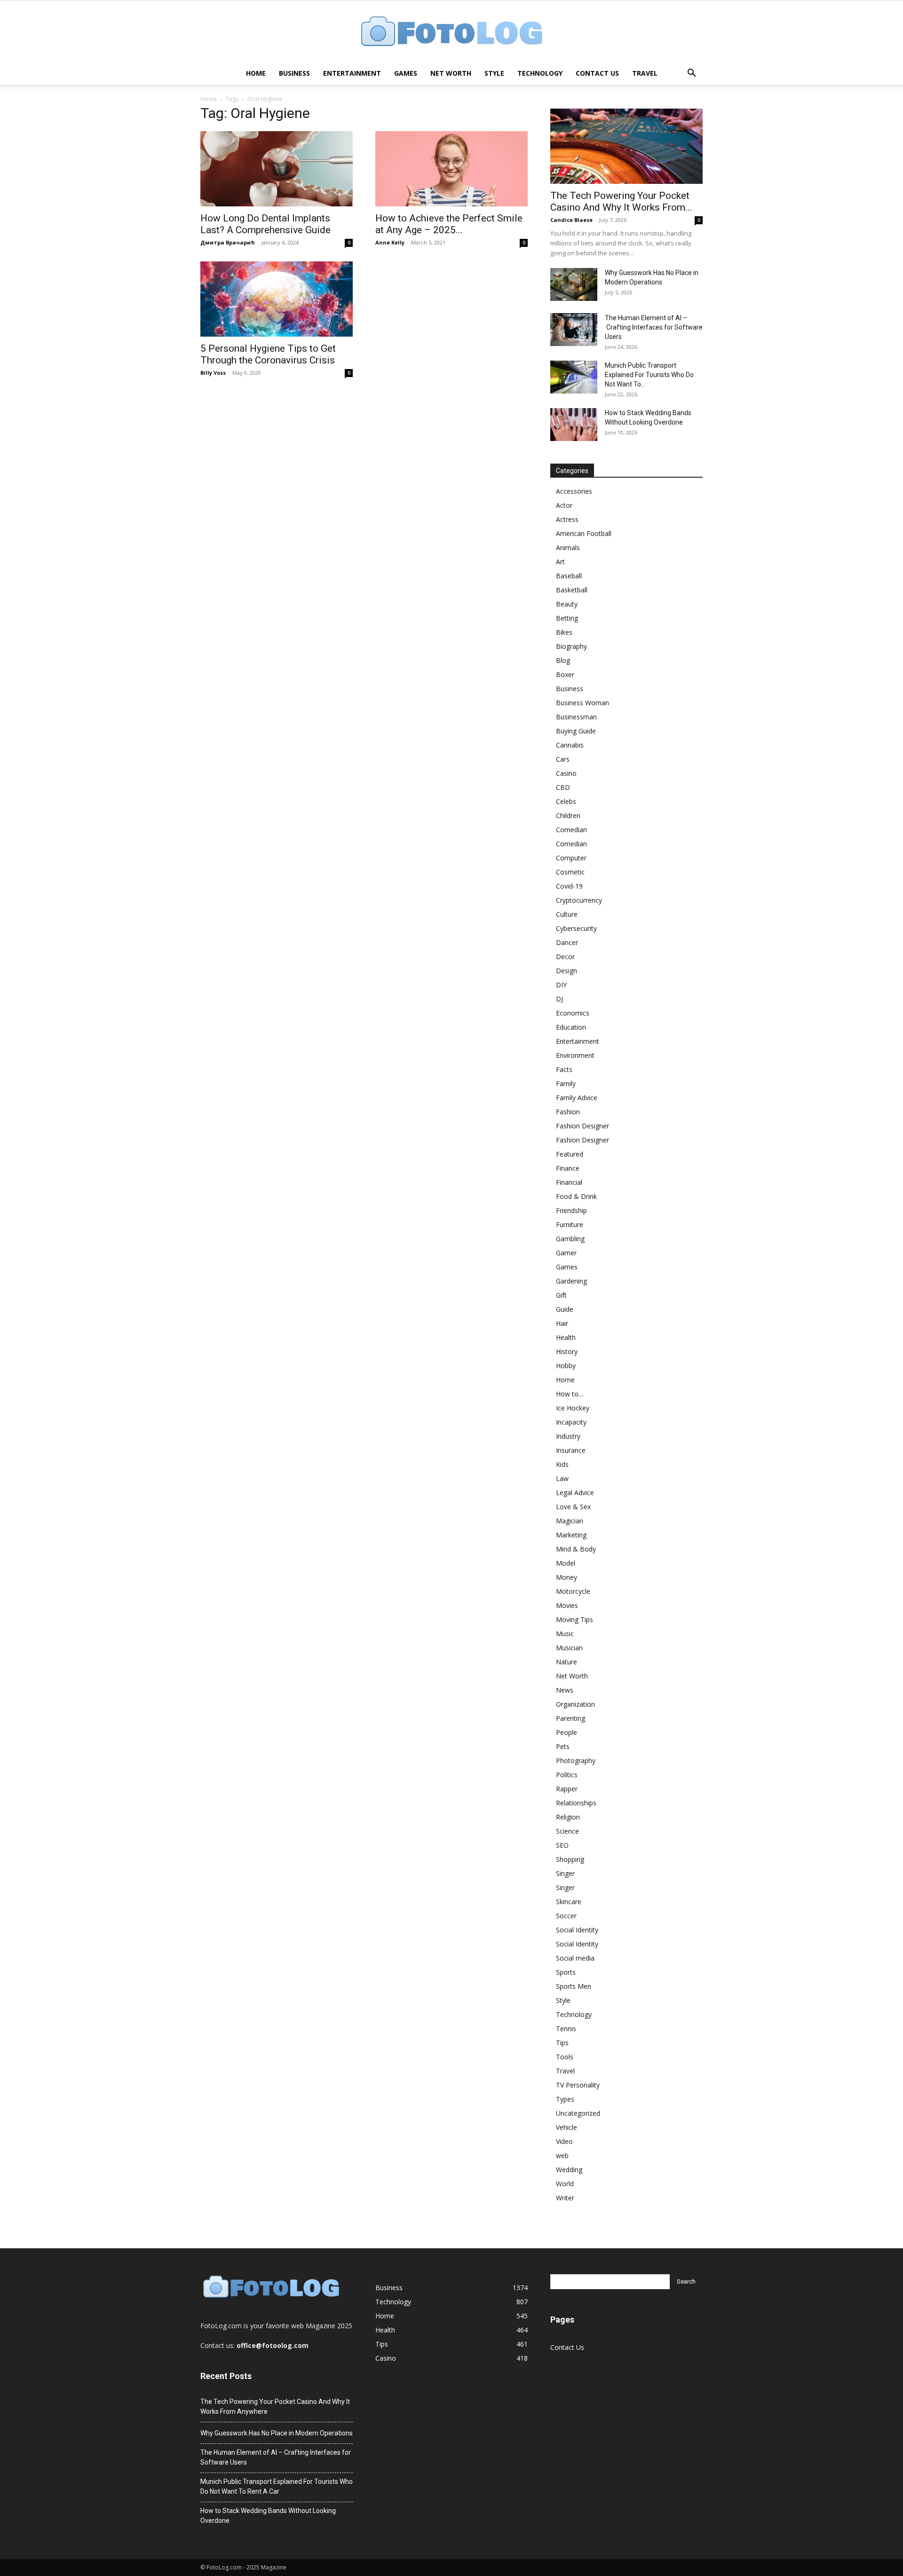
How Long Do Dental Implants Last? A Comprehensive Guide (265, 224)
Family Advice (577, 1098)
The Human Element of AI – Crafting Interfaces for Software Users (654, 327)
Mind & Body (576, 1549)
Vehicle (566, 2127)
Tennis (566, 2029)
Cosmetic (570, 872)
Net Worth (451, 73)
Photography (576, 1761)
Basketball (572, 590)
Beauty (567, 604)
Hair (562, 1323)
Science (567, 1831)
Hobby (566, 1366)
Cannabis (570, 745)
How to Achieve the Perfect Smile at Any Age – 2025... (449, 224)
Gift (561, 1295)
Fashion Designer (582, 1126)
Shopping (570, 1859)
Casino (566, 773)
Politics (567, 1775)
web (562, 2155)
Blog (563, 660)
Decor (565, 957)
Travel (645, 73)
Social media (575, 1958)
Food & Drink (576, 1196)
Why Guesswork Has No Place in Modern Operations (277, 2433)
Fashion (568, 1112)
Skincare (569, 1902)
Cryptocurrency (579, 900)
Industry (568, 1436)
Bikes (564, 632)
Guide (565, 1309)
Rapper (567, 1789)
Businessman (576, 717)
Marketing (571, 1535)
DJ (559, 999)
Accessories (574, 491)
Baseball (569, 576)
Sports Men (574, 1986)
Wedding (569, 2170)
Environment (575, 1055)
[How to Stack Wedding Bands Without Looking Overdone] (574, 425)
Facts (564, 1069)
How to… (570, 1394)
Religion (568, 1817)
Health (566, 1337)
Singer (565, 1873)
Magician (570, 1521)
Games (406, 73)
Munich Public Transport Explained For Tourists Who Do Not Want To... (649, 375)
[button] (691, 74)
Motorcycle (573, 1591)
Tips (562, 2043)
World (565, 2184)
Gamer (566, 1253)
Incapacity (571, 1422)
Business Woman (582, 703)
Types (565, 2099)
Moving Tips (574, 1619)
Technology (540, 73)
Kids (562, 1464)
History (567, 1351)
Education (571, 1027)
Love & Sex (573, 1507)
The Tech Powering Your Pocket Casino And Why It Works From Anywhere (275, 2407)
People (566, 1732)
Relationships (576, 1803)
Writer (565, 2198)
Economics (573, 1013)
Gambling (570, 1239)
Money (566, 1577)
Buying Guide (576, 731)
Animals (568, 547)
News (565, 1690)
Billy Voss (213, 373)
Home (256, 73)
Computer (571, 858)
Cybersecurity (576, 928)
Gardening (571, 1281)
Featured (570, 1154)
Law (562, 1478)
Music (565, 1634)
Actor (564, 505)
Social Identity (577, 1930)
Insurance (571, 1450)
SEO (562, 1845)
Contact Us (597, 73)
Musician (569, 1648)
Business (294, 73)
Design (566, 971)
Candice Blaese (571, 220)
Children (568, 815)
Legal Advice (575, 1493)
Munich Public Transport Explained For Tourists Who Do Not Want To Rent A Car (277, 2486)
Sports (566, 1972)
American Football (584, 533)
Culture (567, 914)
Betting (567, 618)
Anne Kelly (390, 242)
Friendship (571, 1210)
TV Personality (578, 2085)
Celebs (566, 801)
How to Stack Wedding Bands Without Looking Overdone (268, 2516)
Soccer (566, 1916)
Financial (569, 1182)
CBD (563, 787)
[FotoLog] (451, 32)
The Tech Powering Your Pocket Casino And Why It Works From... (621, 201)
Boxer (565, 674)
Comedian (571, 830)
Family (566, 1083)
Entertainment (352, 73)
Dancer (567, 942)
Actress (567, 519)
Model (566, 1563)
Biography (571, 646)
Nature (566, 1662)
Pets (563, 1746)
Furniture (570, 1225)
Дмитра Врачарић (228, 242)
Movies (567, 1605)
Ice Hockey (573, 1408)
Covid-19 (569, 886)
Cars (563, 759)
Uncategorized (578, 2113)
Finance (568, 1168)
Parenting (570, 1718)
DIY (561, 985)
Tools (565, 2057)
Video (564, 2141)
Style (494, 73)
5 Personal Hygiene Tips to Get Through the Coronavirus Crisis (268, 354)
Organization (575, 1704)
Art (560, 562)
